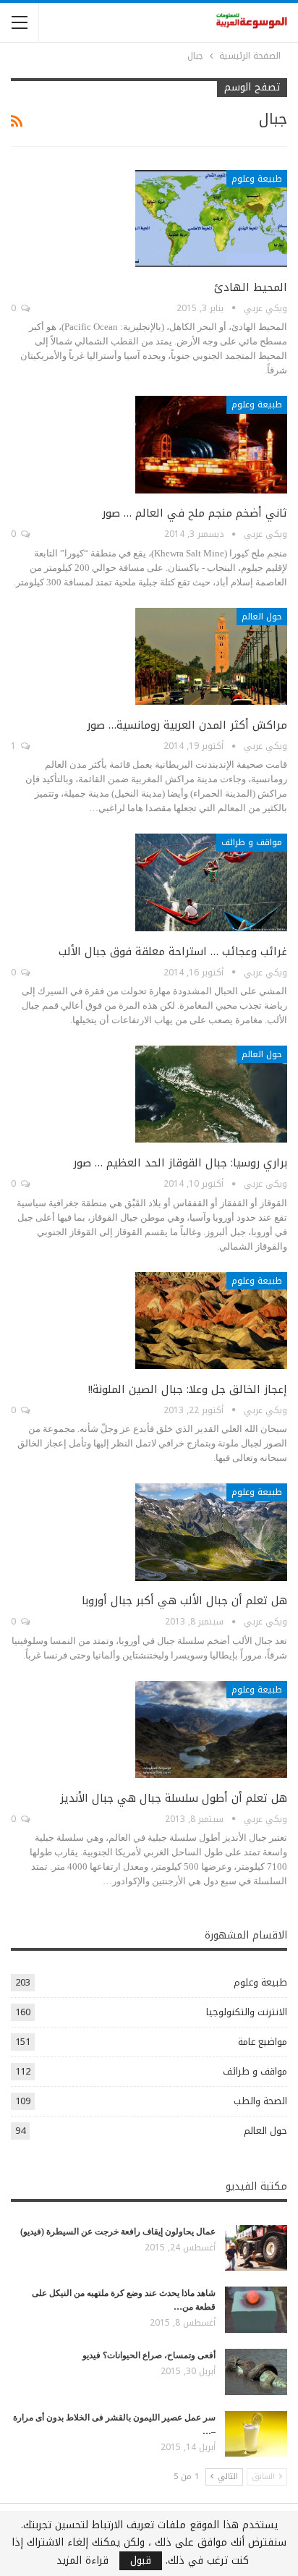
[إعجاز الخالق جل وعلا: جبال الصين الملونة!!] (211, 1321)
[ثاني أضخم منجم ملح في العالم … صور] (211, 444)
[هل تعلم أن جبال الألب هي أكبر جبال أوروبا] (211, 1532)
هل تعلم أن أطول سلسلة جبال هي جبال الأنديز (174, 1798)
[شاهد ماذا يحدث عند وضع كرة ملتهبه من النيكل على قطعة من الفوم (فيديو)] (256, 2310)
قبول (141, 2561)
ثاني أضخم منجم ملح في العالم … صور (195, 513)
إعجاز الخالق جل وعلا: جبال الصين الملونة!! (188, 1389)
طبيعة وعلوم (257, 179)
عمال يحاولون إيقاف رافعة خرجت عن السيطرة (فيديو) (118, 2232)
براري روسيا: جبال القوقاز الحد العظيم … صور (180, 1163)
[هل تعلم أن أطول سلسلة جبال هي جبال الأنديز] (211, 1729)
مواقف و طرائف (252, 842)
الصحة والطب (260, 2101)
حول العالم (262, 617)
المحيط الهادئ (251, 287)
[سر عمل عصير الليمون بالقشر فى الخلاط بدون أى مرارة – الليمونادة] (256, 2434)
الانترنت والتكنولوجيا (247, 2012)
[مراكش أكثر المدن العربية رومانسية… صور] (211, 656)
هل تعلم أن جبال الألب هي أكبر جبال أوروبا (184, 1601)
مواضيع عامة (263, 2042)
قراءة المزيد (82, 2561)
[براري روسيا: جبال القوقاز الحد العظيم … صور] (211, 1094)
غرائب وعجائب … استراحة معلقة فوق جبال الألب (173, 952)
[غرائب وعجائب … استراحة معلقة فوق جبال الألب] (211, 882)
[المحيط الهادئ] (211, 219)
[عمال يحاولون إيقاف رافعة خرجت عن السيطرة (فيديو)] (256, 2248)
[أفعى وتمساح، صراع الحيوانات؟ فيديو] (256, 2372)
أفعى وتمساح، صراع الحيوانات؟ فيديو (149, 2355)
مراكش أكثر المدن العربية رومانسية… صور (187, 725)
